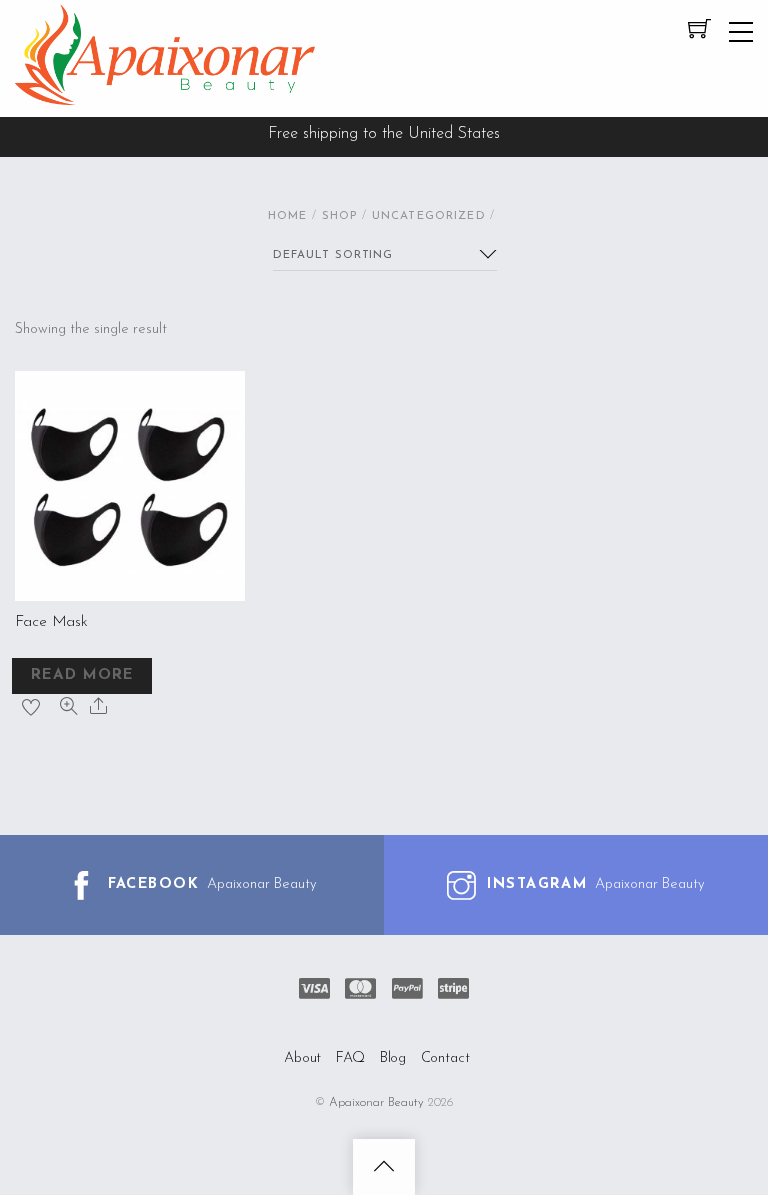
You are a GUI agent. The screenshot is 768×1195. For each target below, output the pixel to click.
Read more (83, 675)
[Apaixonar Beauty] (165, 98)
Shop (340, 216)
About (302, 1058)
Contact (445, 1058)
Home (288, 216)
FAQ (351, 1058)
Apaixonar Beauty (376, 1103)
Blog (393, 1058)
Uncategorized (429, 216)
